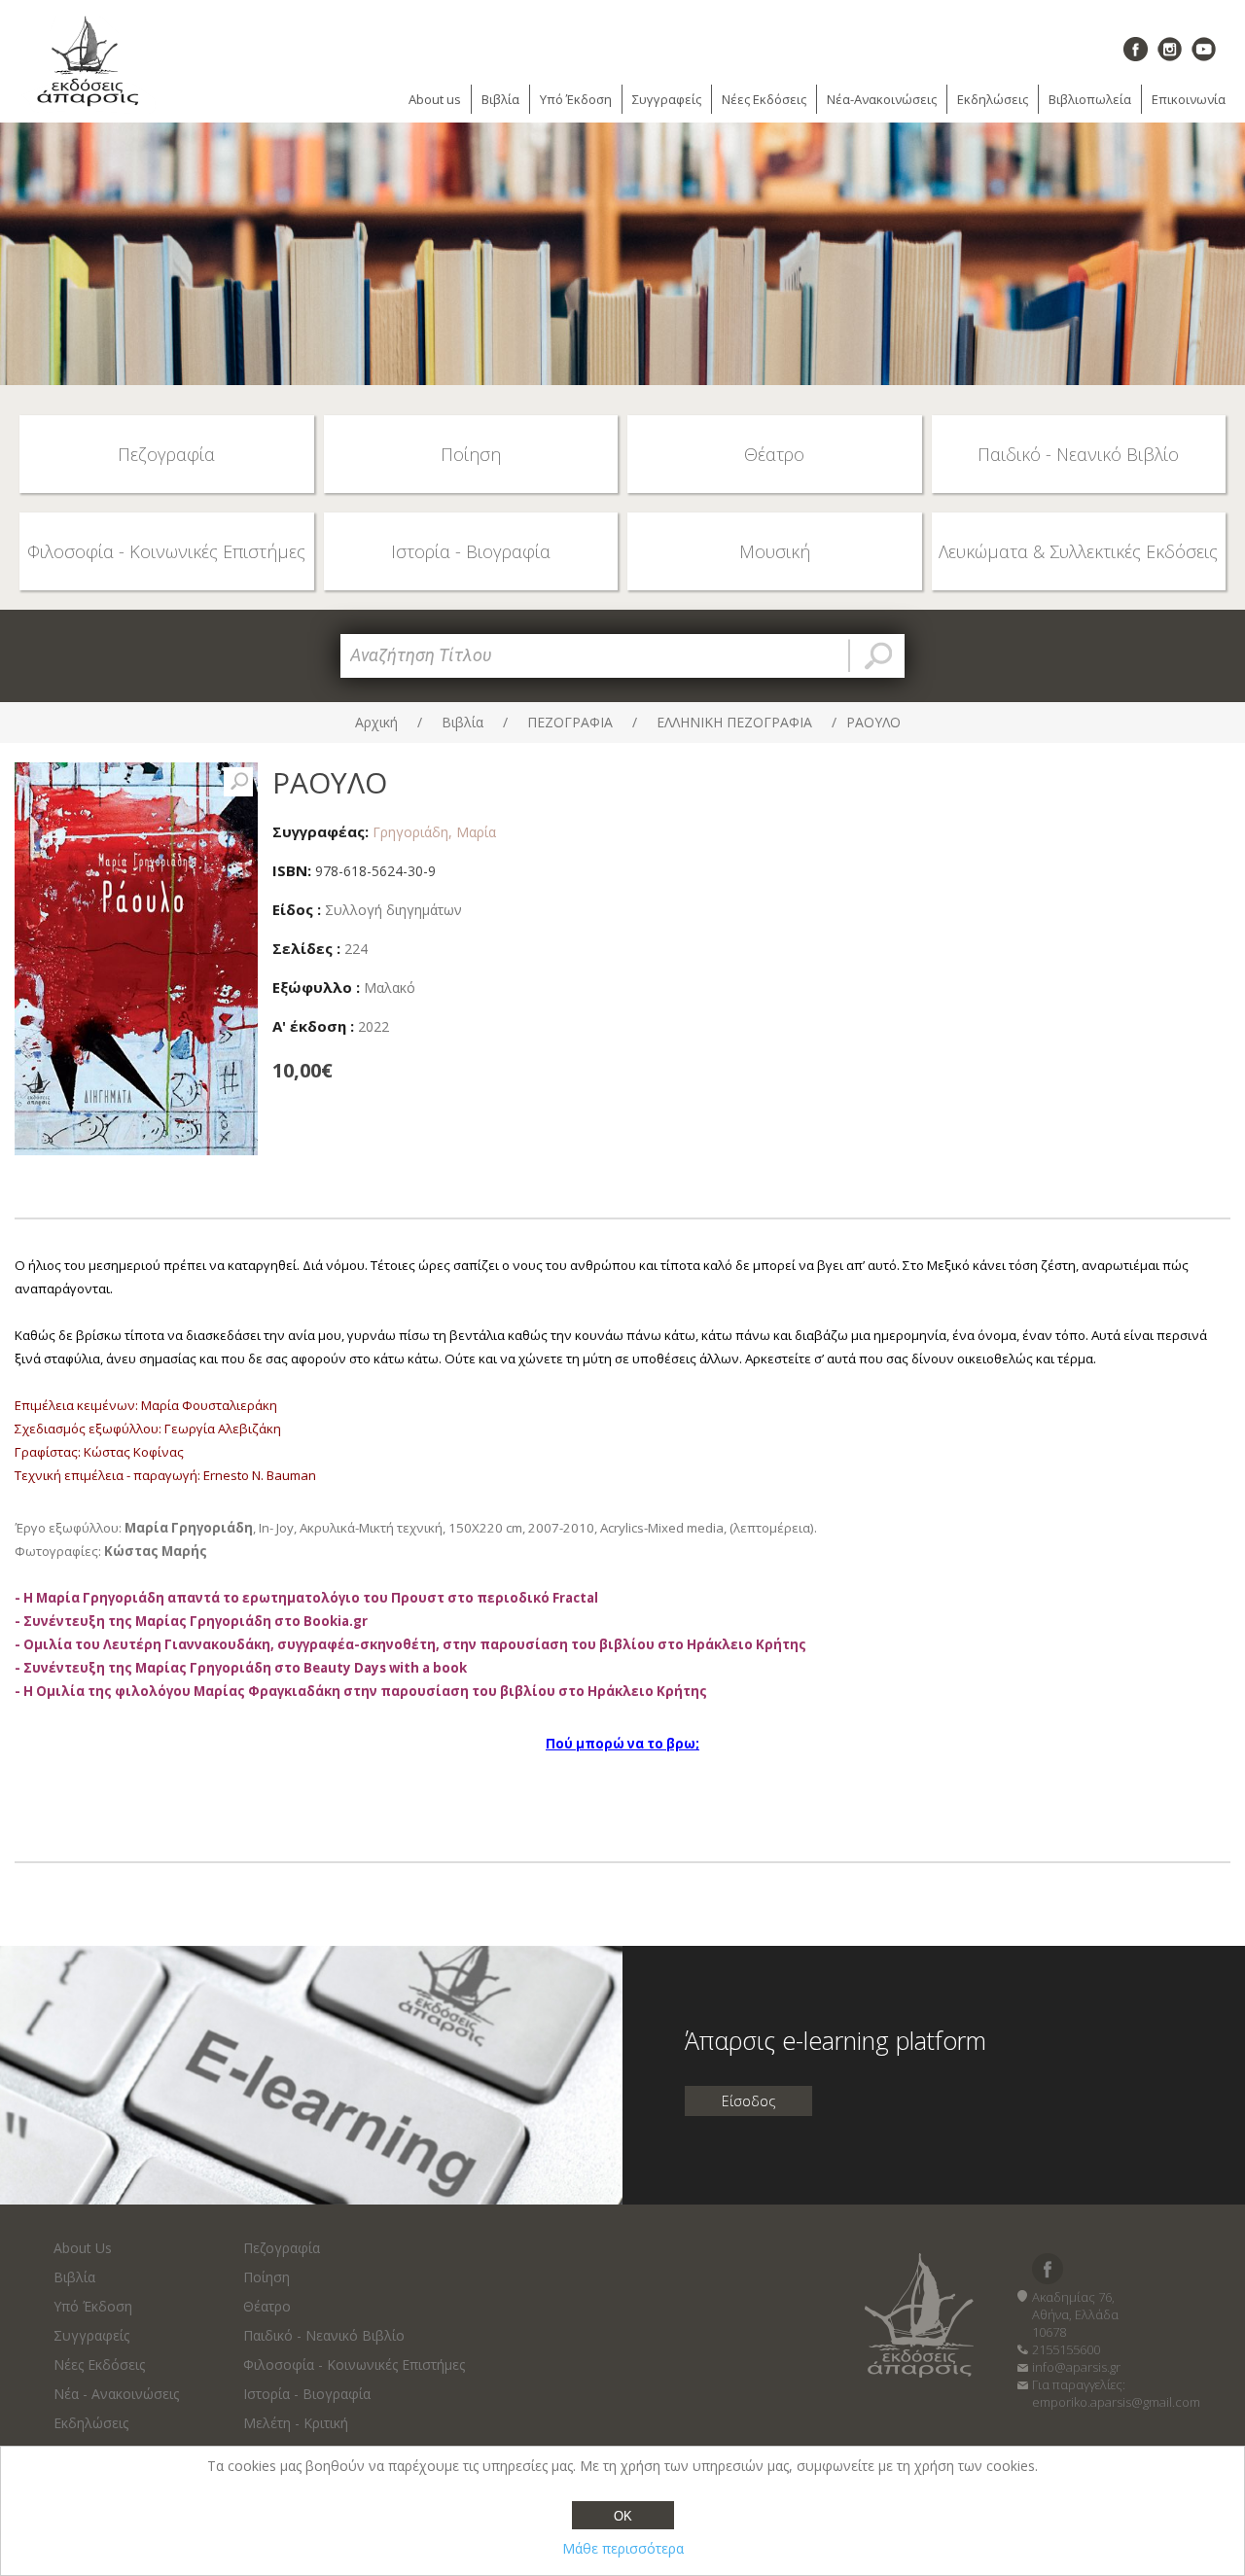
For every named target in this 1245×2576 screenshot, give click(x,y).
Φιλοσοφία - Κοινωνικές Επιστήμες (354, 2364)
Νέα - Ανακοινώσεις (116, 2394)
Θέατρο (267, 2306)
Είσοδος (748, 2101)
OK (623, 2516)
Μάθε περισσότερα (623, 2548)
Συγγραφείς (667, 99)
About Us (83, 2248)
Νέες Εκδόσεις (764, 99)
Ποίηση (267, 2277)
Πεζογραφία (282, 2248)
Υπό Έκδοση (576, 99)
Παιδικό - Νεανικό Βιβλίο (324, 2335)
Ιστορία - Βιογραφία (307, 2394)
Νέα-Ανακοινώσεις (882, 99)
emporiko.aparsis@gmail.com (1116, 2402)
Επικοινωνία (1189, 99)
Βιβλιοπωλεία (1090, 99)
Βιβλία (500, 99)
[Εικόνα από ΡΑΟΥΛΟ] (238, 782)
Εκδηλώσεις (993, 99)
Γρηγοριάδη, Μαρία (434, 832)
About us (435, 99)
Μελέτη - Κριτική (296, 2423)
